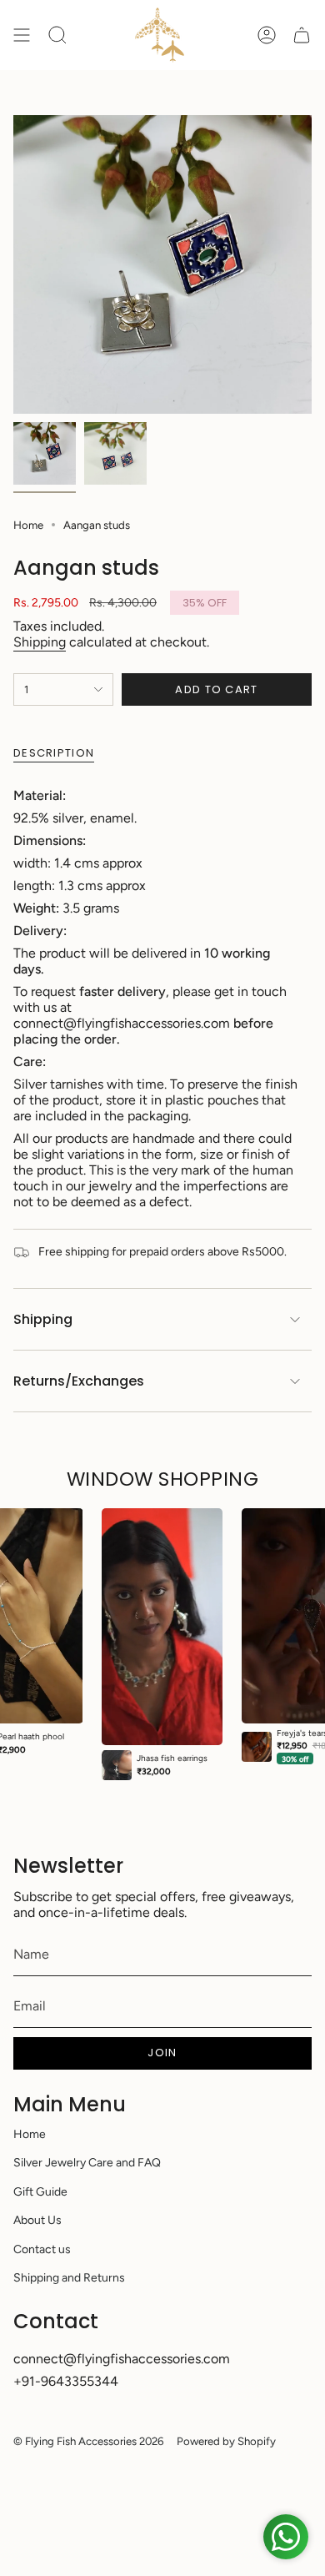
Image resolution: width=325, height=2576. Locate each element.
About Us (37, 2220)
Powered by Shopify (226, 2441)
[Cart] (302, 35)
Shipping (40, 642)
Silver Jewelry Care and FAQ (87, 2163)
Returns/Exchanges (79, 1381)
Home (28, 525)
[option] (162, 1644)
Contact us (42, 2249)
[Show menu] (22, 35)
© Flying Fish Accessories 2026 (88, 2441)
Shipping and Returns (69, 2278)
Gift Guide (40, 2192)
